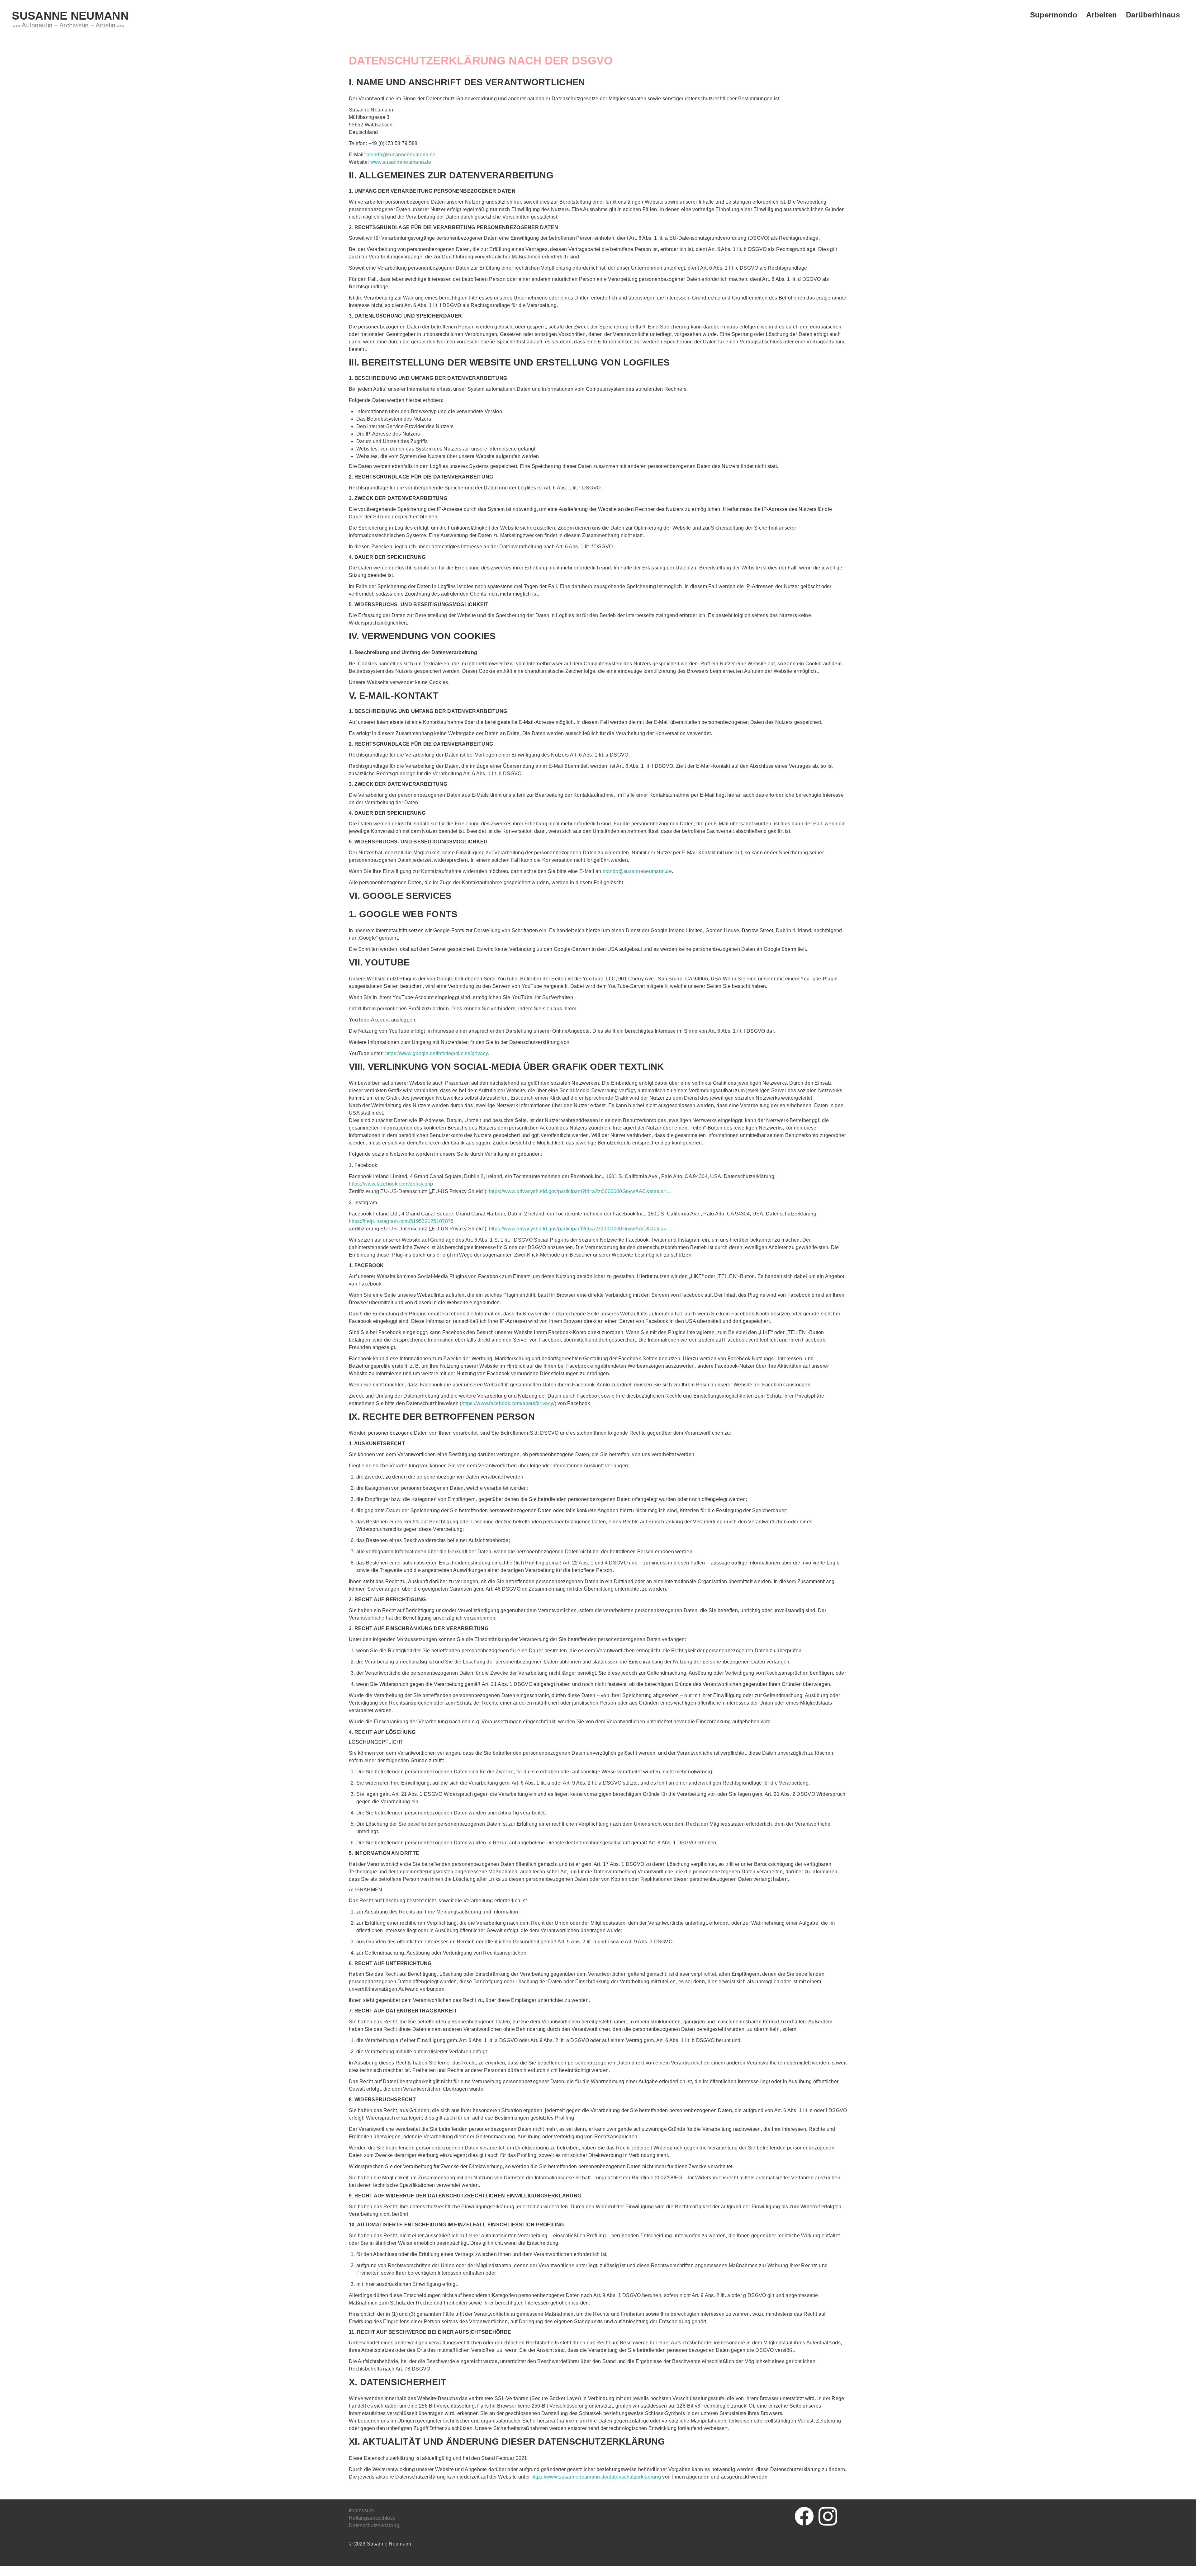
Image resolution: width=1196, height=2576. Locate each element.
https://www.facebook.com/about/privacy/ (508, 1403)
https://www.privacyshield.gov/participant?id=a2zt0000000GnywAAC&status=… (580, 1191)
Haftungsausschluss (372, 2518)
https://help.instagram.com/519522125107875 (401, 1221)
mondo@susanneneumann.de (401, 155)
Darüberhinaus (1153, 15)
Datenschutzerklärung (374, 2525)
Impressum (361, 2510)
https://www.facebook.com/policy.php (391, 1184)
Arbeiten (1101, 15)
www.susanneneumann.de (401, 162)
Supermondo (1054, 15)
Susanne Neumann (70, 16)
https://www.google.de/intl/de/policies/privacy (437, 1053)
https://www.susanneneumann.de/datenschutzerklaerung (596, 2477)
